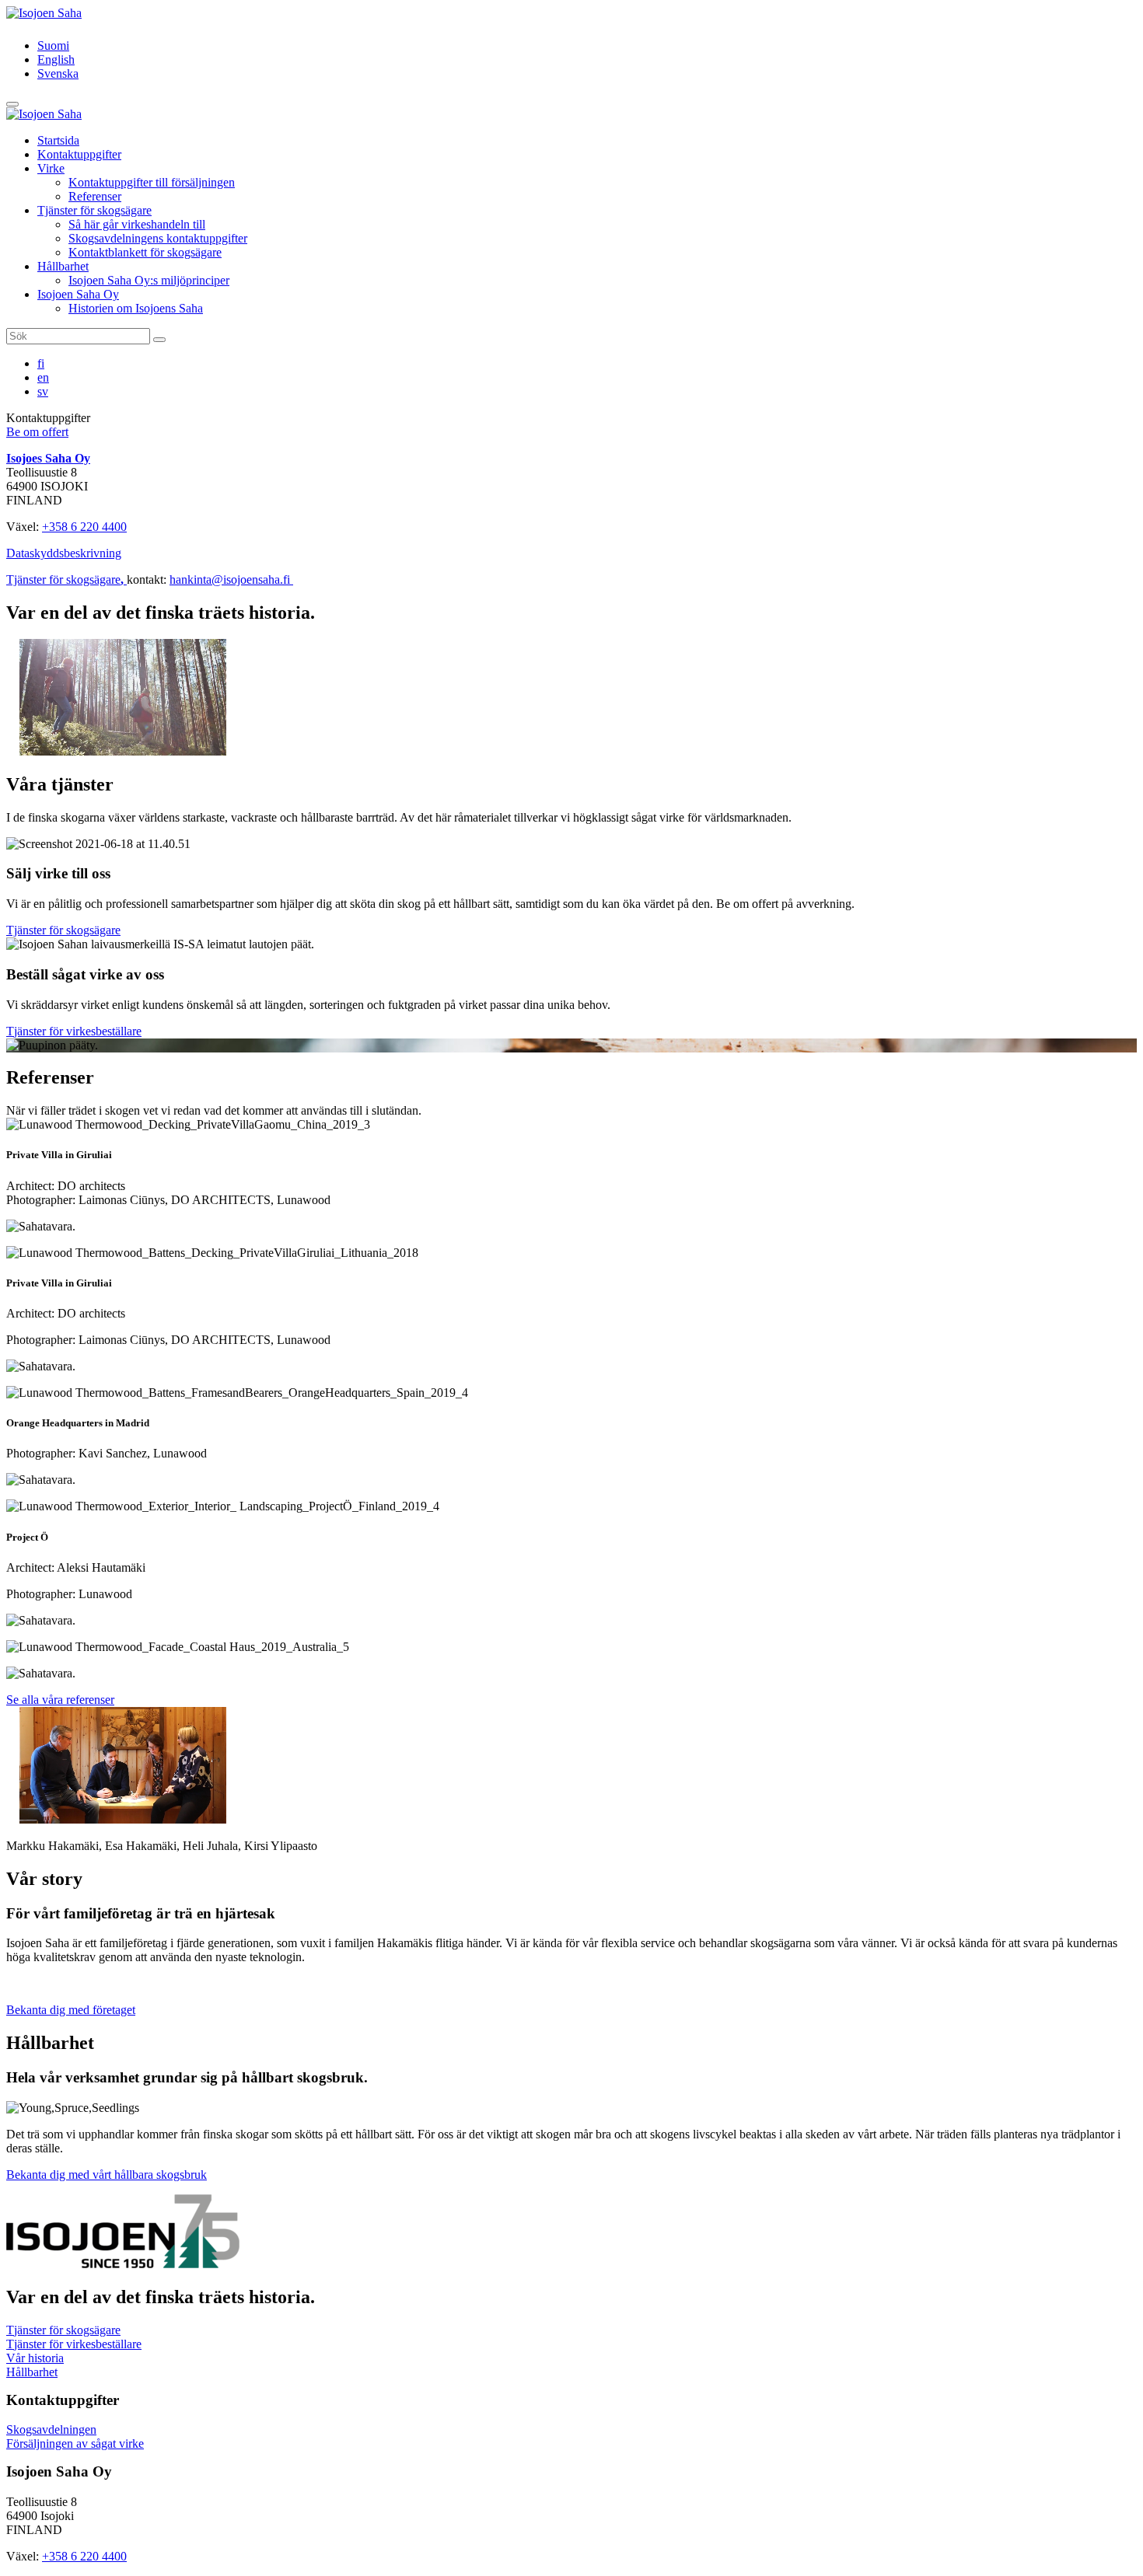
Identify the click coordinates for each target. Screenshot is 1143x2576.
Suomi (53, 45)
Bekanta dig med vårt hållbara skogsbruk (107, 2175)
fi (41, 363)
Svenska (58, 73)
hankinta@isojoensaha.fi (231, 579)
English (56, 59)
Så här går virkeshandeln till (137, 224)
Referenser (95, 196)
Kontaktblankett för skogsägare (145, 252)
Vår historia (35, 2358)
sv (43, 391)
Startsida (58, 140)
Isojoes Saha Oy (48, 458)
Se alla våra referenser (60, 1700)
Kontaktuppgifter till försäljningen (152, 182)
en (43, 377)
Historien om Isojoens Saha (136, 308)
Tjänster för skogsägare (94, 210)
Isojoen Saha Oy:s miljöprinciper (149, 280)
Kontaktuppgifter (79, 154)
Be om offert (37, 432)
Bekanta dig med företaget (71, 2010)
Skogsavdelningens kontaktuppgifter (158, 238)
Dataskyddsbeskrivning (64, 553)
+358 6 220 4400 (84, 527)
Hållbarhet (63, 266)
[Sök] (159, 340)
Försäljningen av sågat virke (75, 2443)
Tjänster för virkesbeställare (74, 1031)
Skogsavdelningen (51, 2429)
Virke (51, 168)
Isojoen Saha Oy (78, 294)
